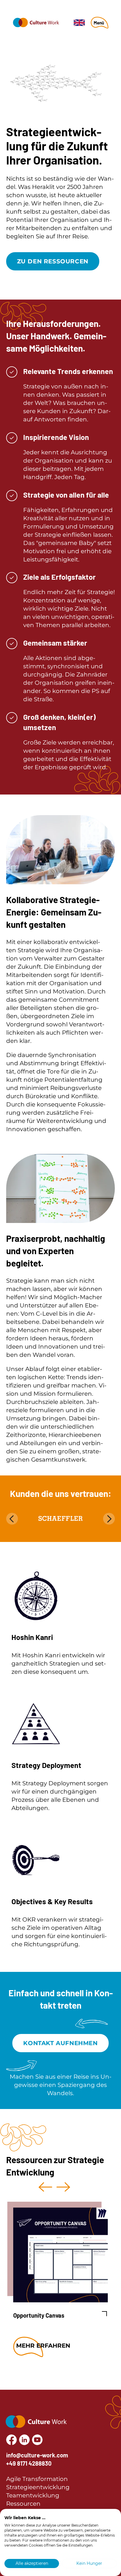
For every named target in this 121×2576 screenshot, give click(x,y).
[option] (58, 2280)
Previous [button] (45, 2187)
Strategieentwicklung (38, 2487)
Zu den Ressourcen (53, 261)
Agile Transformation (37, 2479)
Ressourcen (23, 2504)
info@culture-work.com (37, 2455)
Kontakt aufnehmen (60, 2043)
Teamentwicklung (33, 2495)
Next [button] (63, 2187)
